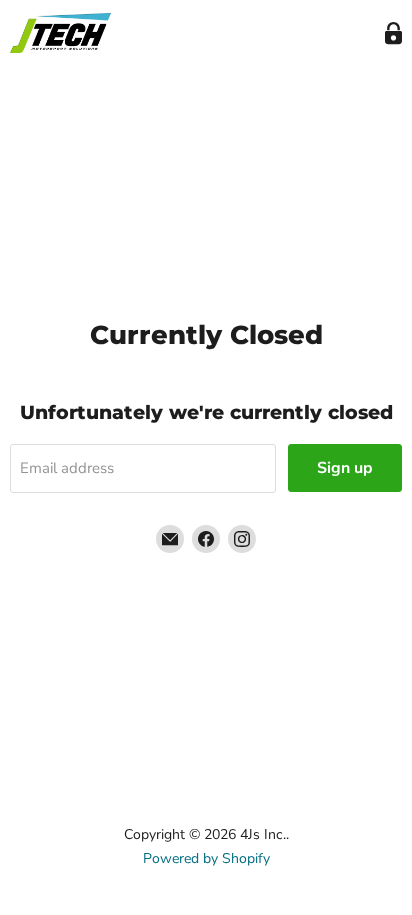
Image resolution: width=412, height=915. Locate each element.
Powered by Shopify (206, 858)
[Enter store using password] (393, 33)
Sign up (345, 468)
